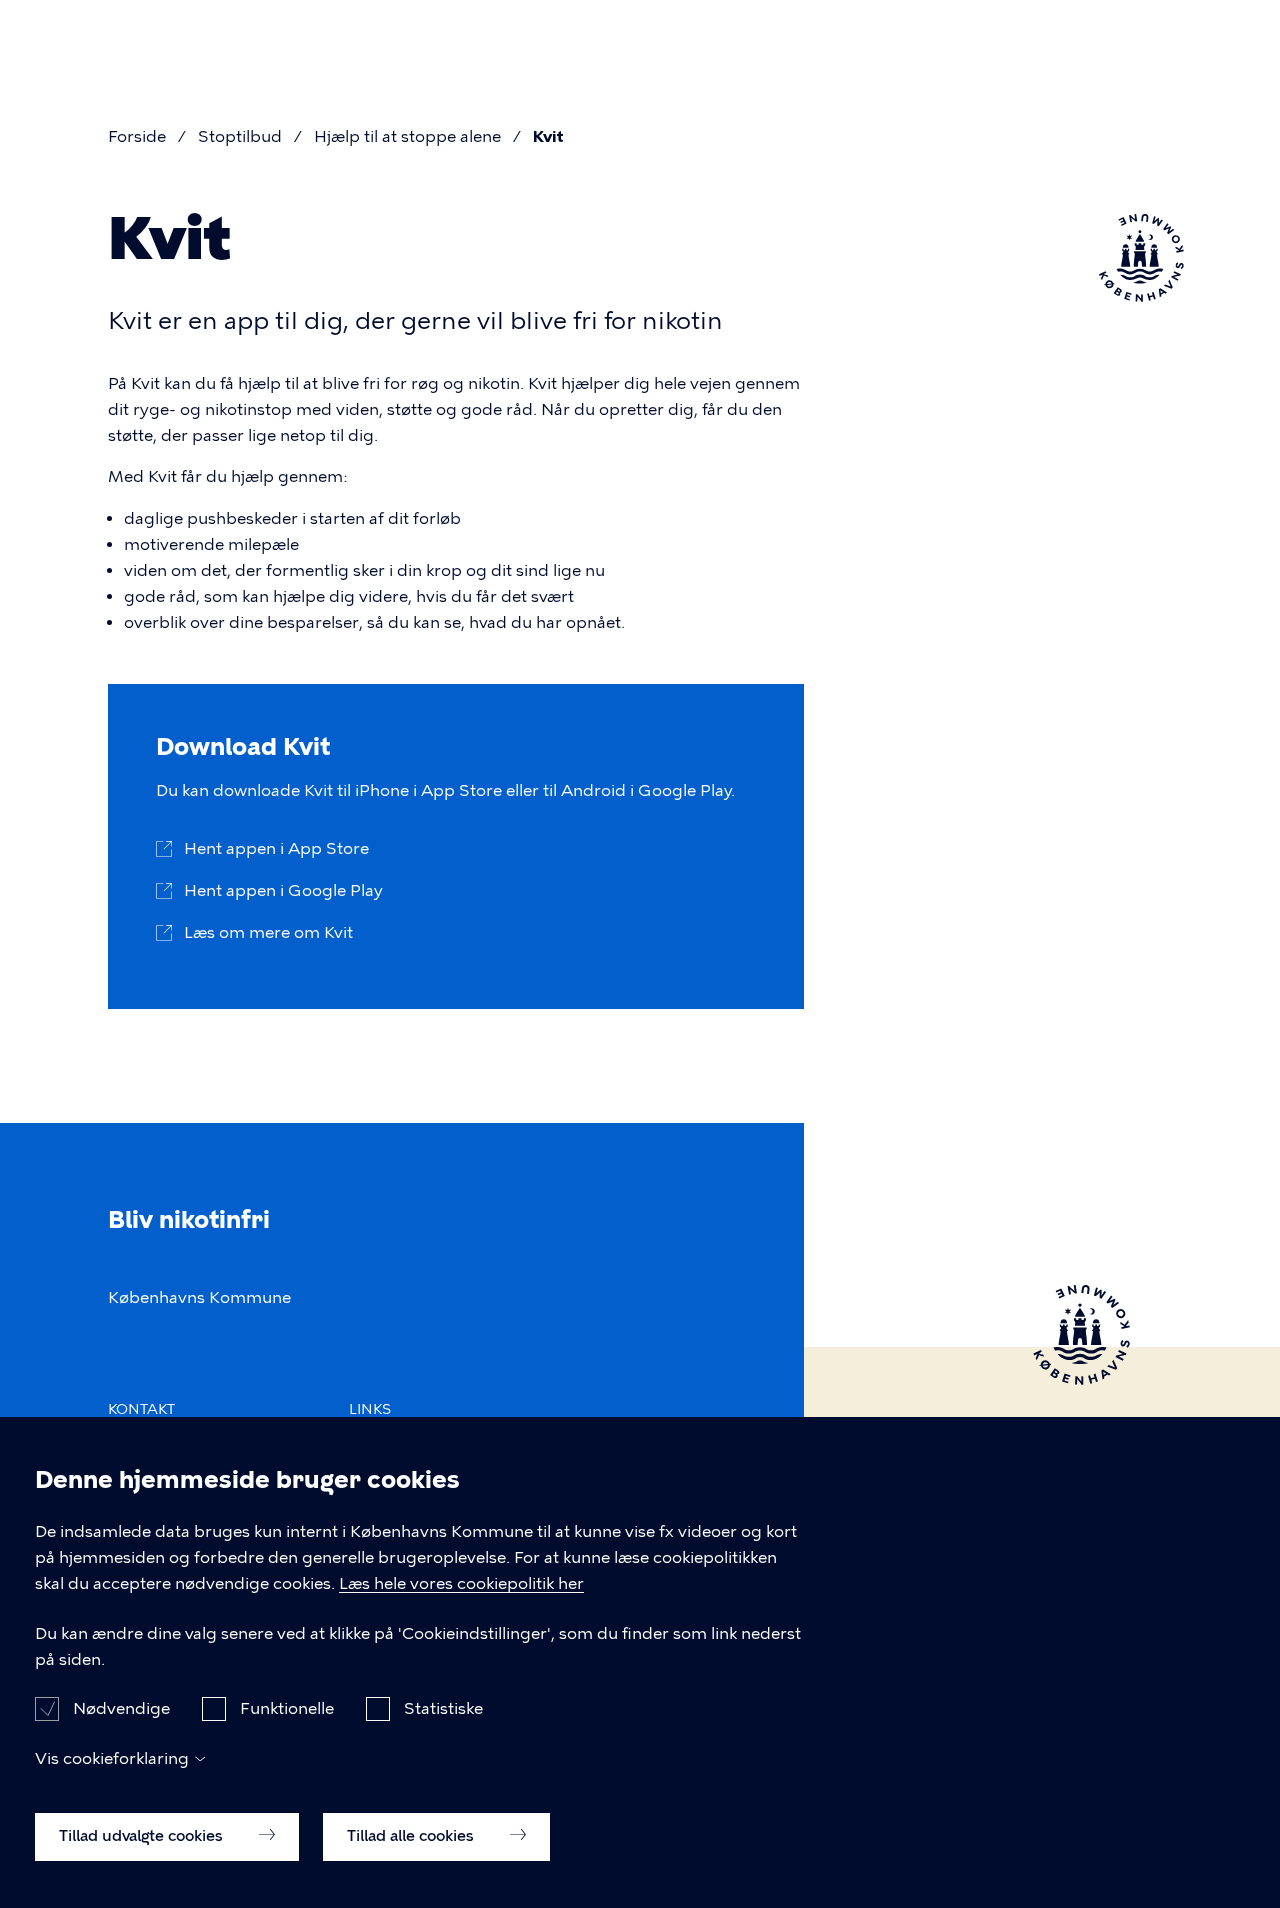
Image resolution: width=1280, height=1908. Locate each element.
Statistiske (443, 1708)
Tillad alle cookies (412, 1835)
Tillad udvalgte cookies (143, 1835)
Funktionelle (287, 1708)
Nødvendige (121, 1708)
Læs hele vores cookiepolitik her (461, 1583)
